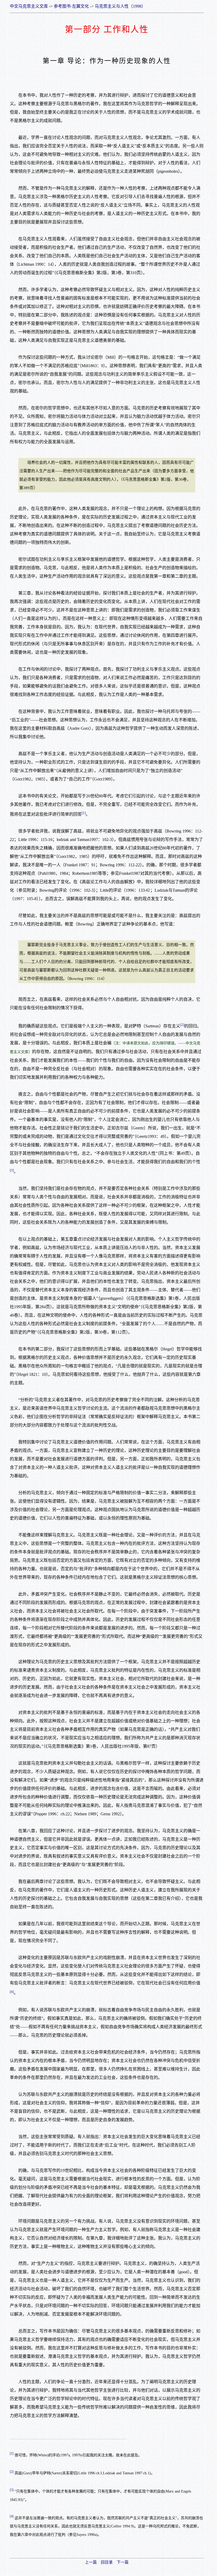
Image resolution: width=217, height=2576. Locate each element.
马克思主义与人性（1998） (120, 6)
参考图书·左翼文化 (71, 6)
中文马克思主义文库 (29, 6)
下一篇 (123, 2562)
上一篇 (91, 2562)
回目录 (107, 2562)
